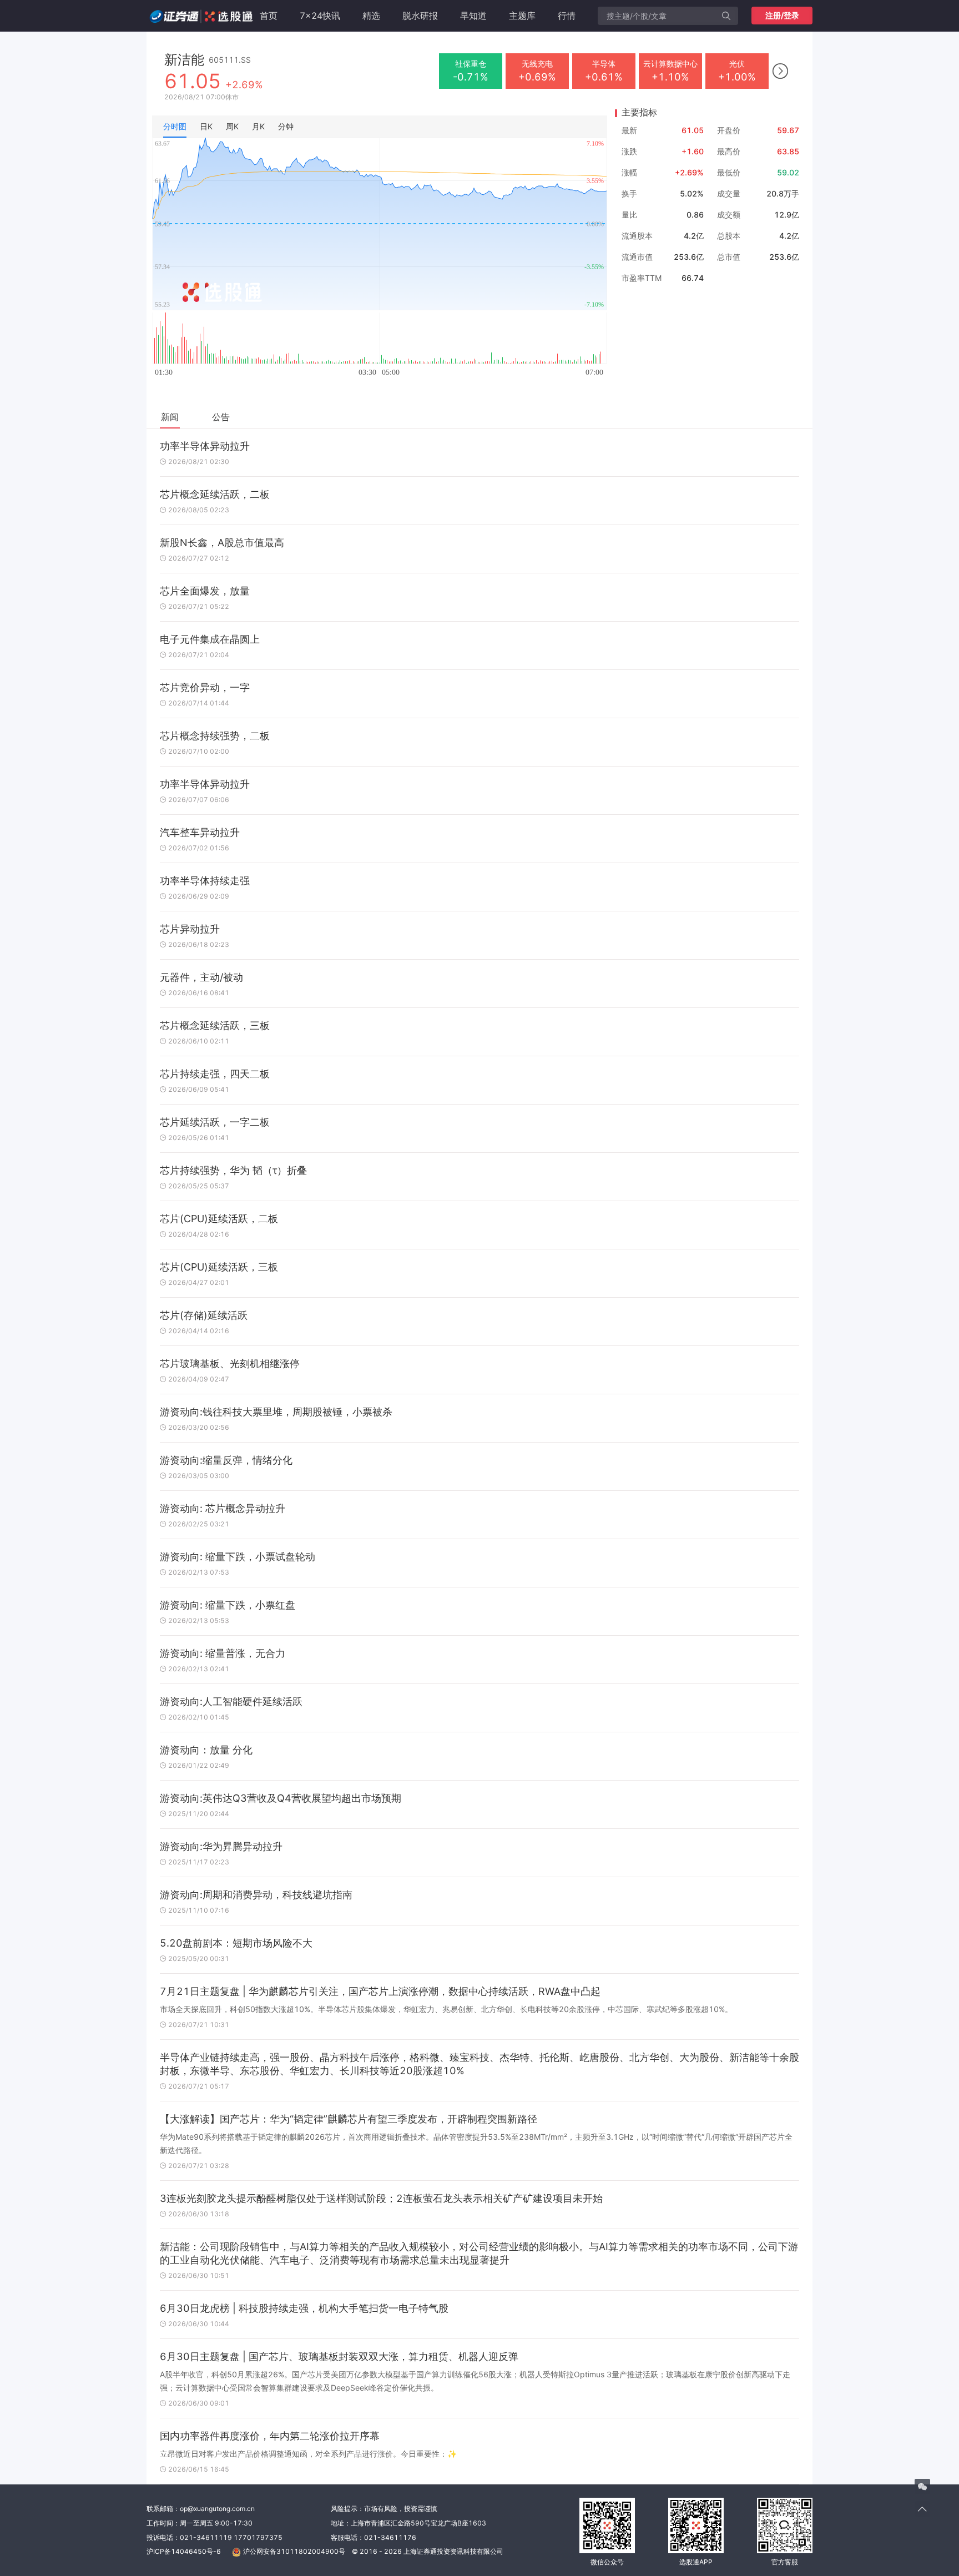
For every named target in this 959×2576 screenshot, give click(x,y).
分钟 (286, 126)
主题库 (522, 16)
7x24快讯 (320, 16)
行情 (567, 16)
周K (232, 126)
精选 (371, 16)
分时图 (175, 126)
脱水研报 (420, 16)
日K (206, 126)
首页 (269, 16)
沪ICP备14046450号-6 (184, 2551)
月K (258, 126)
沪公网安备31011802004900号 (294, 2551)
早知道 (473, 16)
